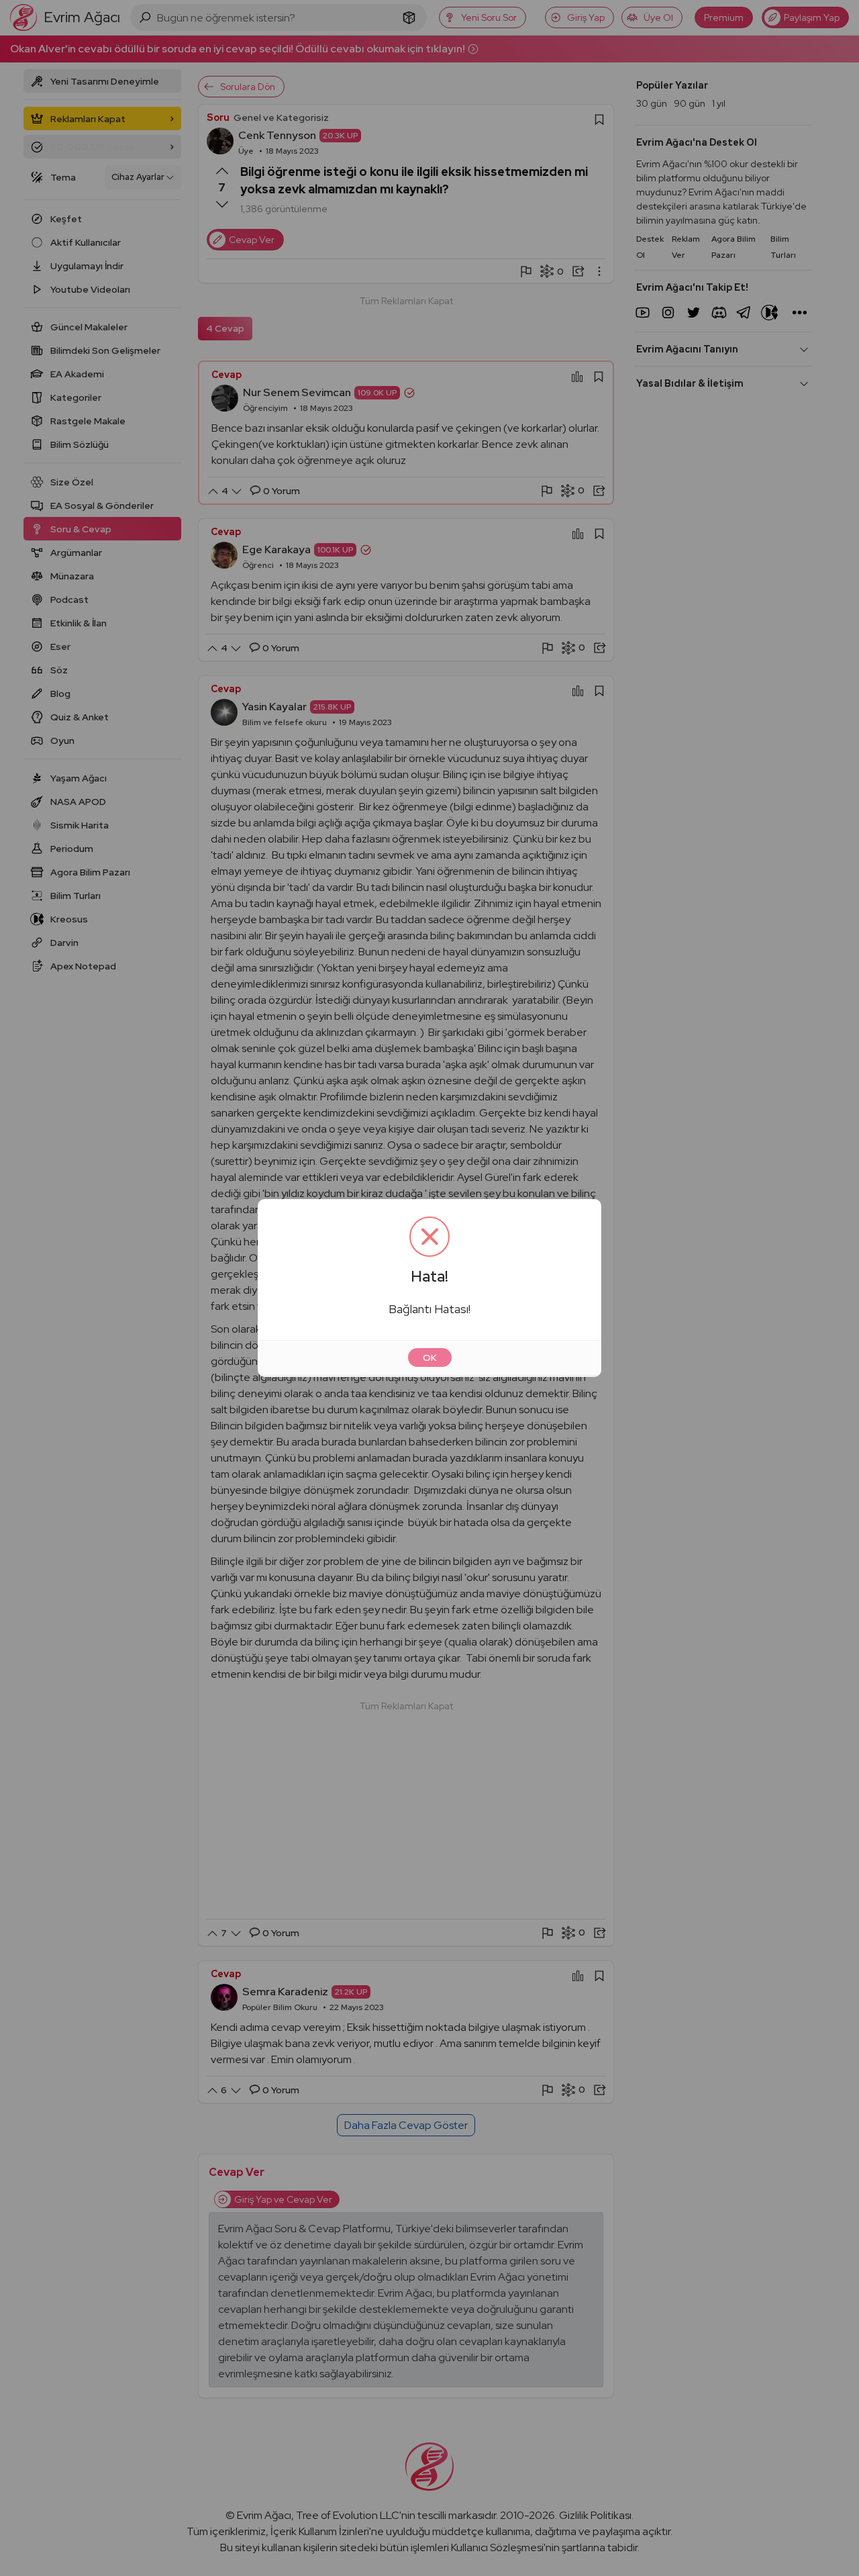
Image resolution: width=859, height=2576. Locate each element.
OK (430, 1357)
